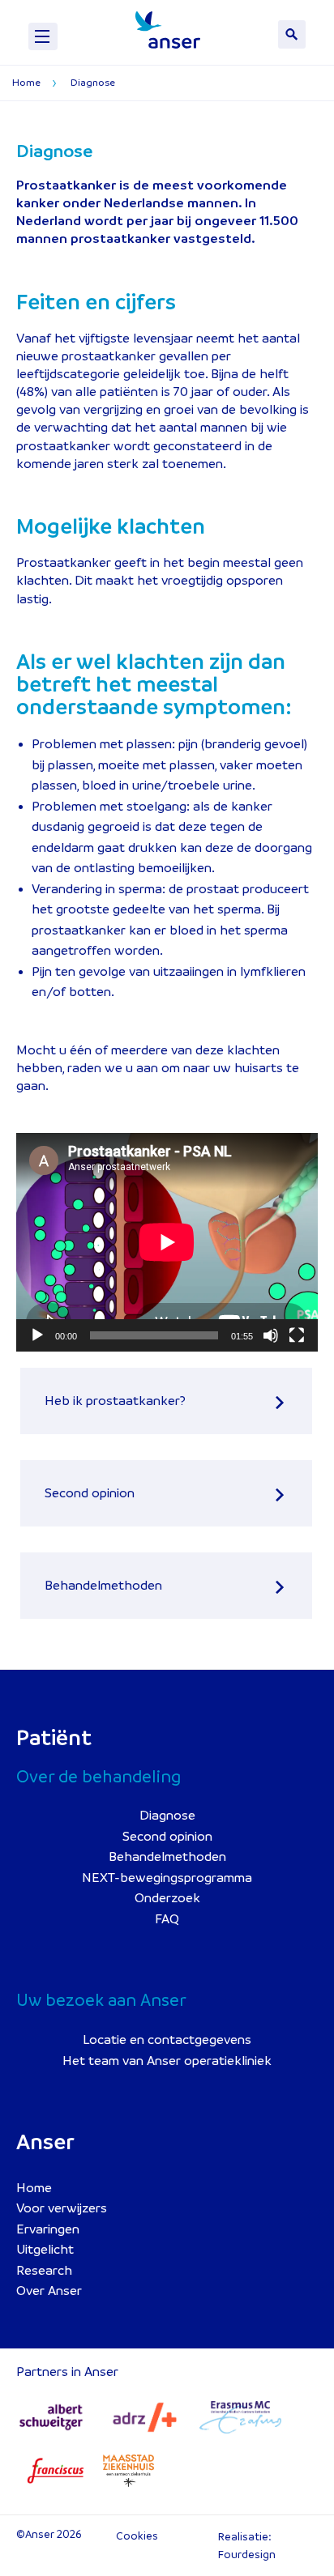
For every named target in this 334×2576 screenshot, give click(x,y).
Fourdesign (247, 2555)
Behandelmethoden (103, 1586)
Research (44, 2271)
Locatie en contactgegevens (167, 2040)
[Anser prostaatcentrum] (168, 30)
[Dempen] (271, 1335)
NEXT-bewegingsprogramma (167, 1878)
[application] (167, 1242)
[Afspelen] (37, 1335)
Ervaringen (48, 2229)
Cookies (137, 2536)
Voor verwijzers (62, 2208)
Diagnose (167, 1816)
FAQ (167, 1919)
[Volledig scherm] (297, 1335)
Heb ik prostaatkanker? (115, 1401)
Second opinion (90, 1493)
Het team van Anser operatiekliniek (167, 2061)
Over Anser (49, 2291)
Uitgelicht (45, 2250)
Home (34, 2188)
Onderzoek (167, 1898)
